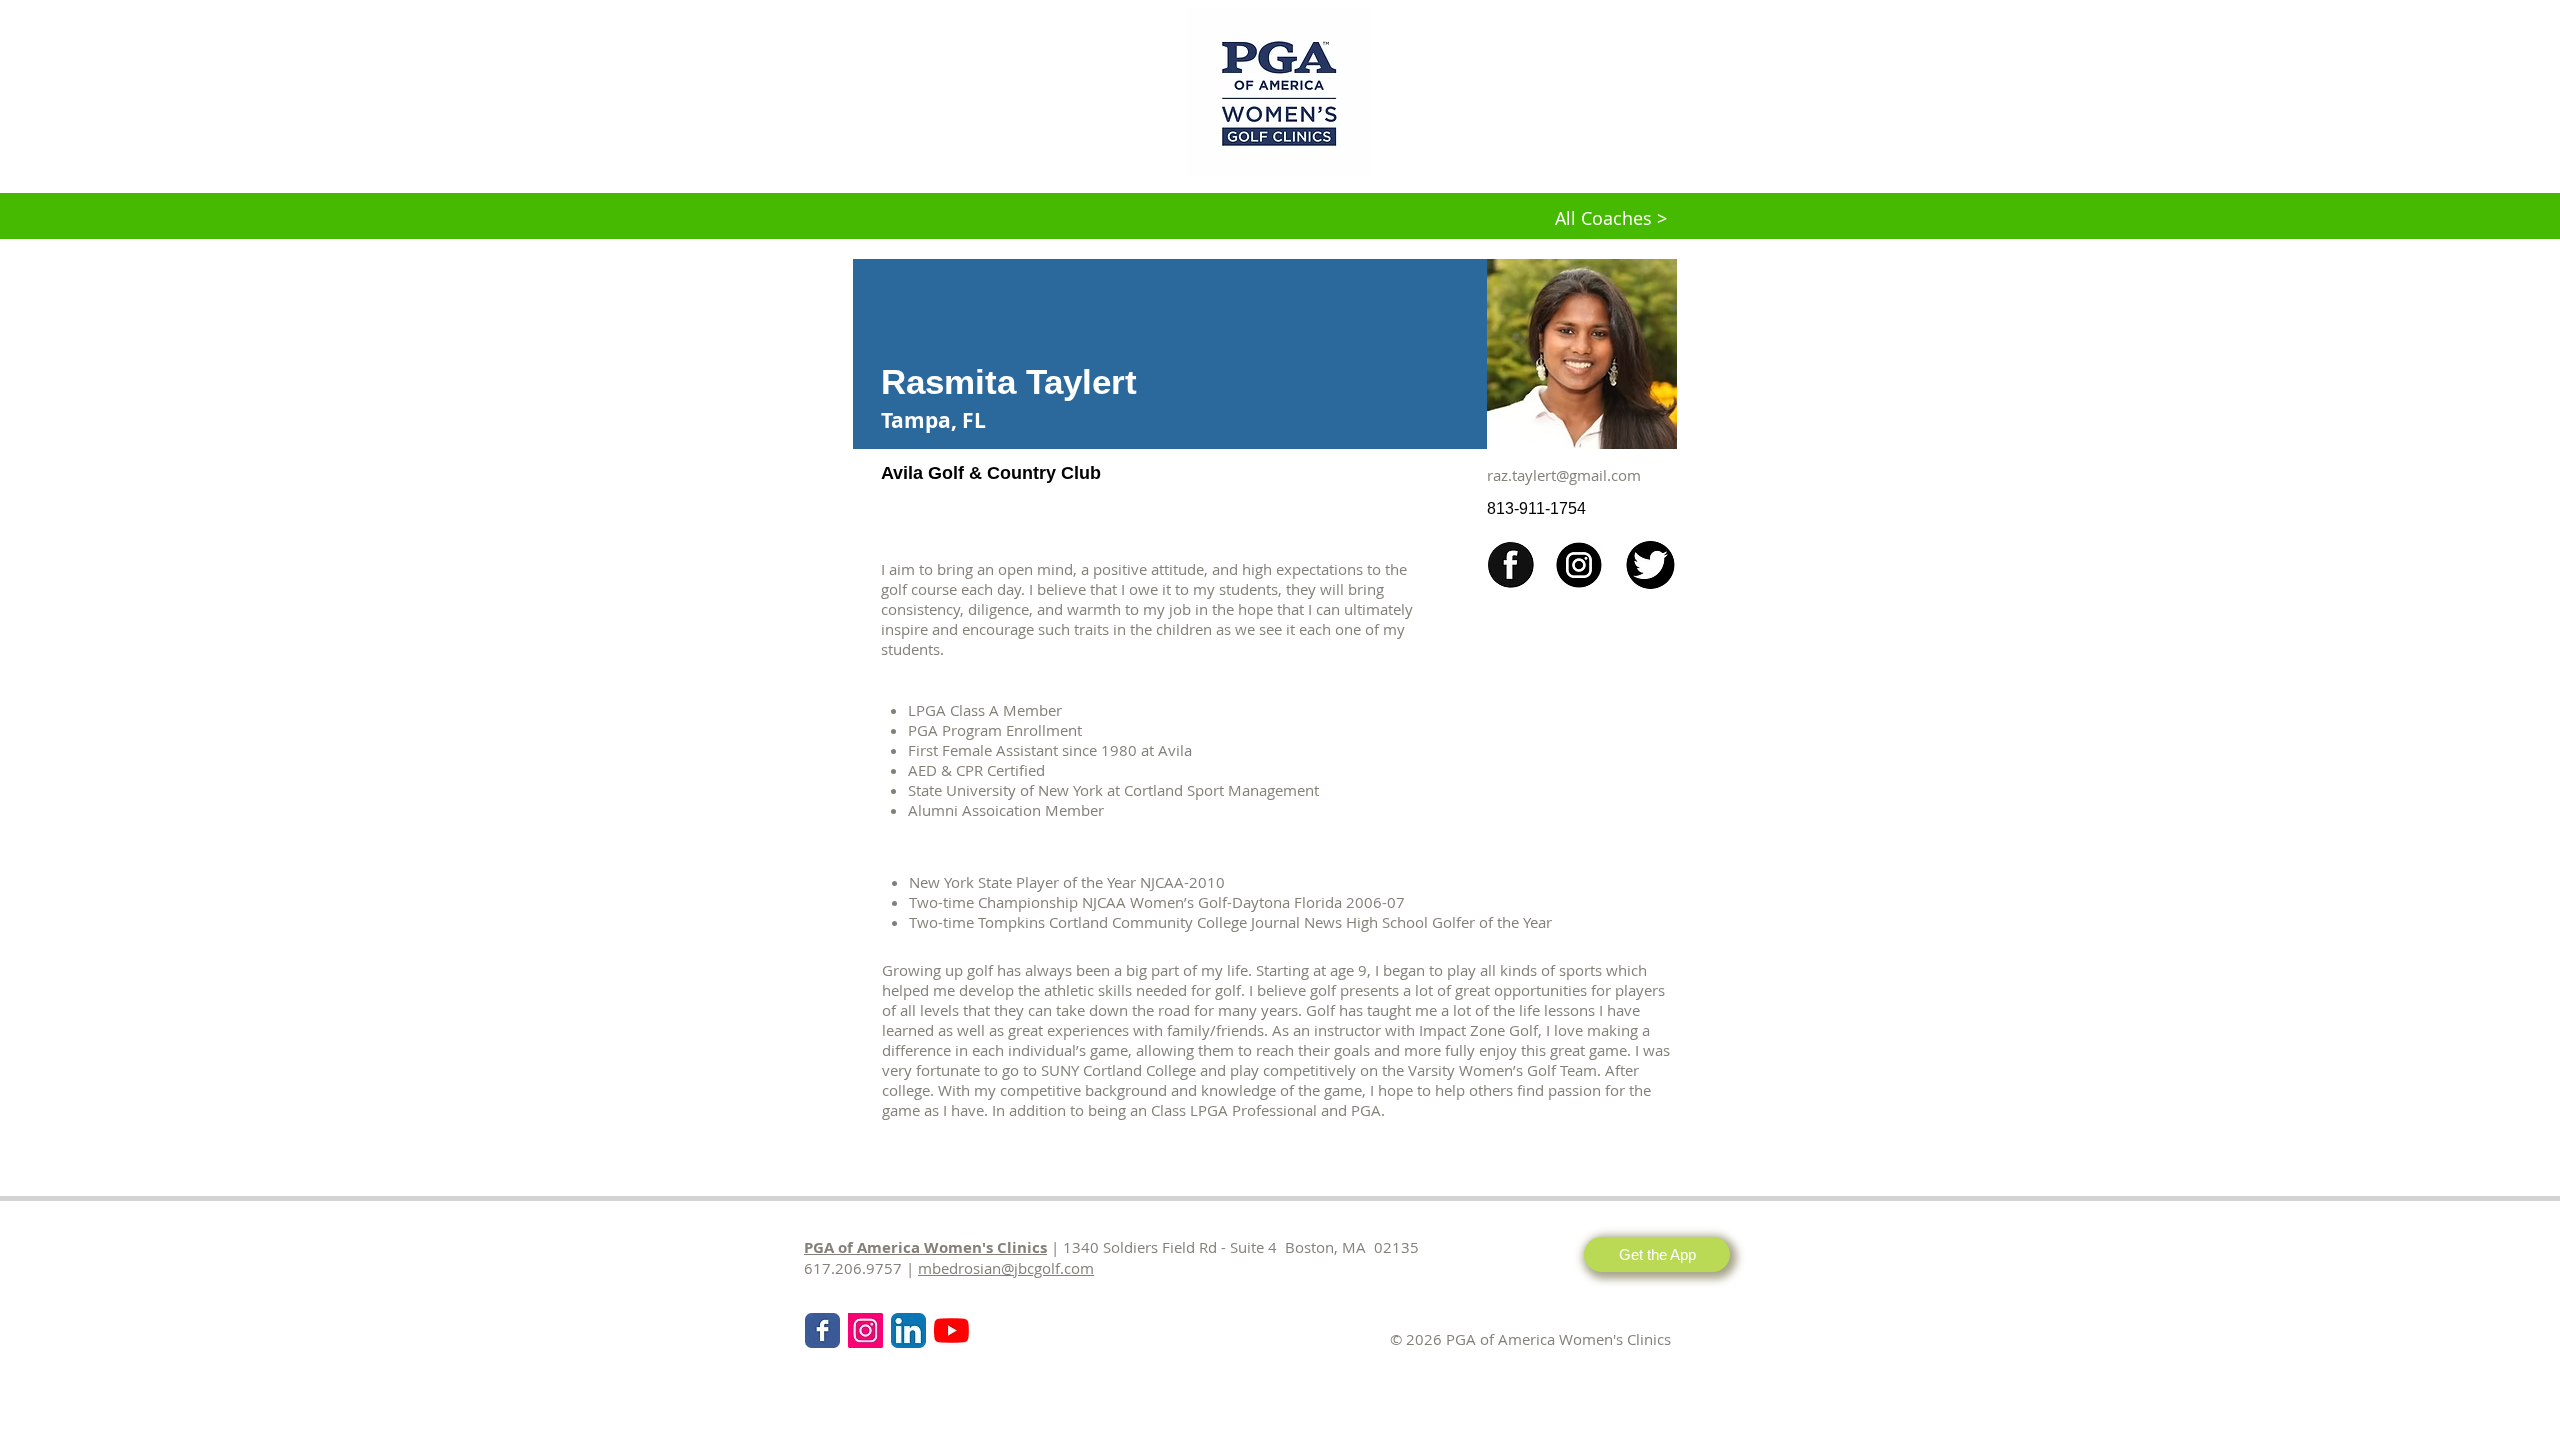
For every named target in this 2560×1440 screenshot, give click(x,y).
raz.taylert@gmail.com (1564, 475)
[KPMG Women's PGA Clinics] (951, 1330)
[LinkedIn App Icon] (908, 1330)
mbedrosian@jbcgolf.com (1006, 1268)
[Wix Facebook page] (822, 1330)
